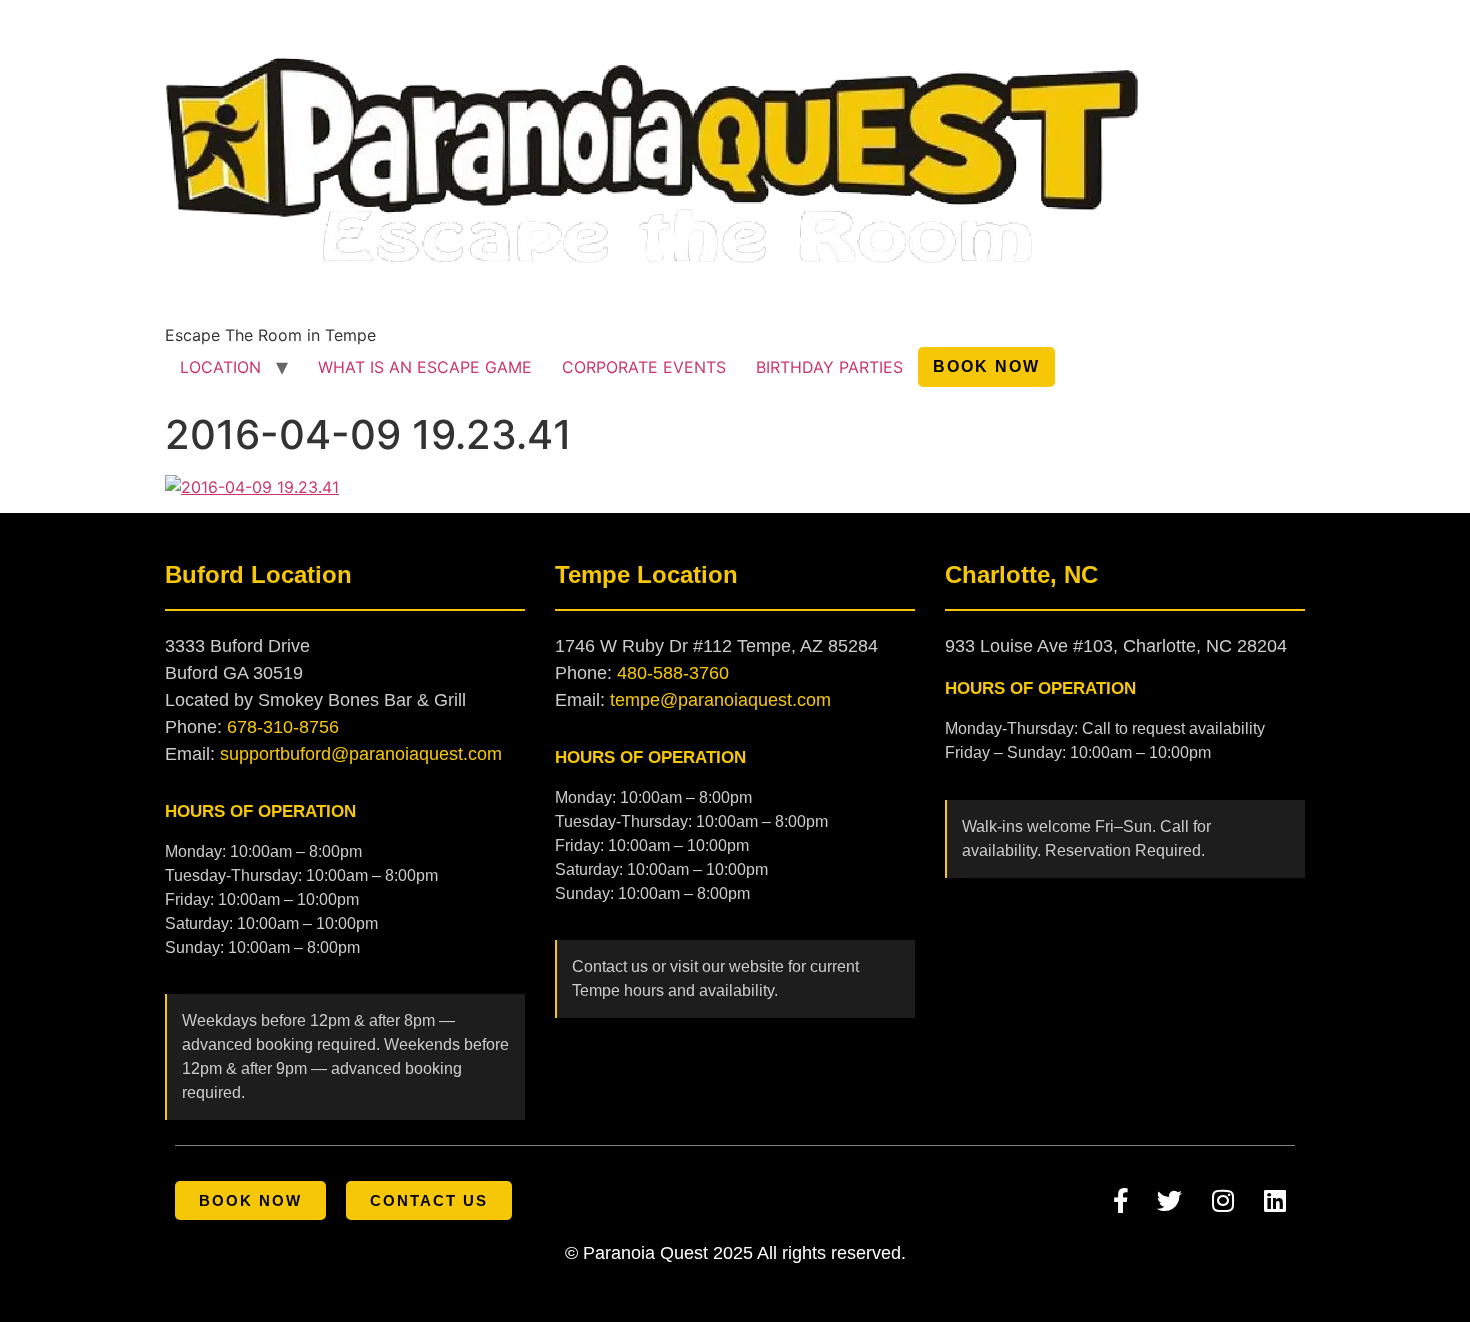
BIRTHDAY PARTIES (829, 367)
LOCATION (220, 367)
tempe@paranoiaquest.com (720, 700)
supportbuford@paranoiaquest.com (361, 754)
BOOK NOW (986, 366)
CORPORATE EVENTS (644, 367)
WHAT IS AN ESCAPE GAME (425, 367)
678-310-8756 (283, 727)
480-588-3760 (673, 673)
